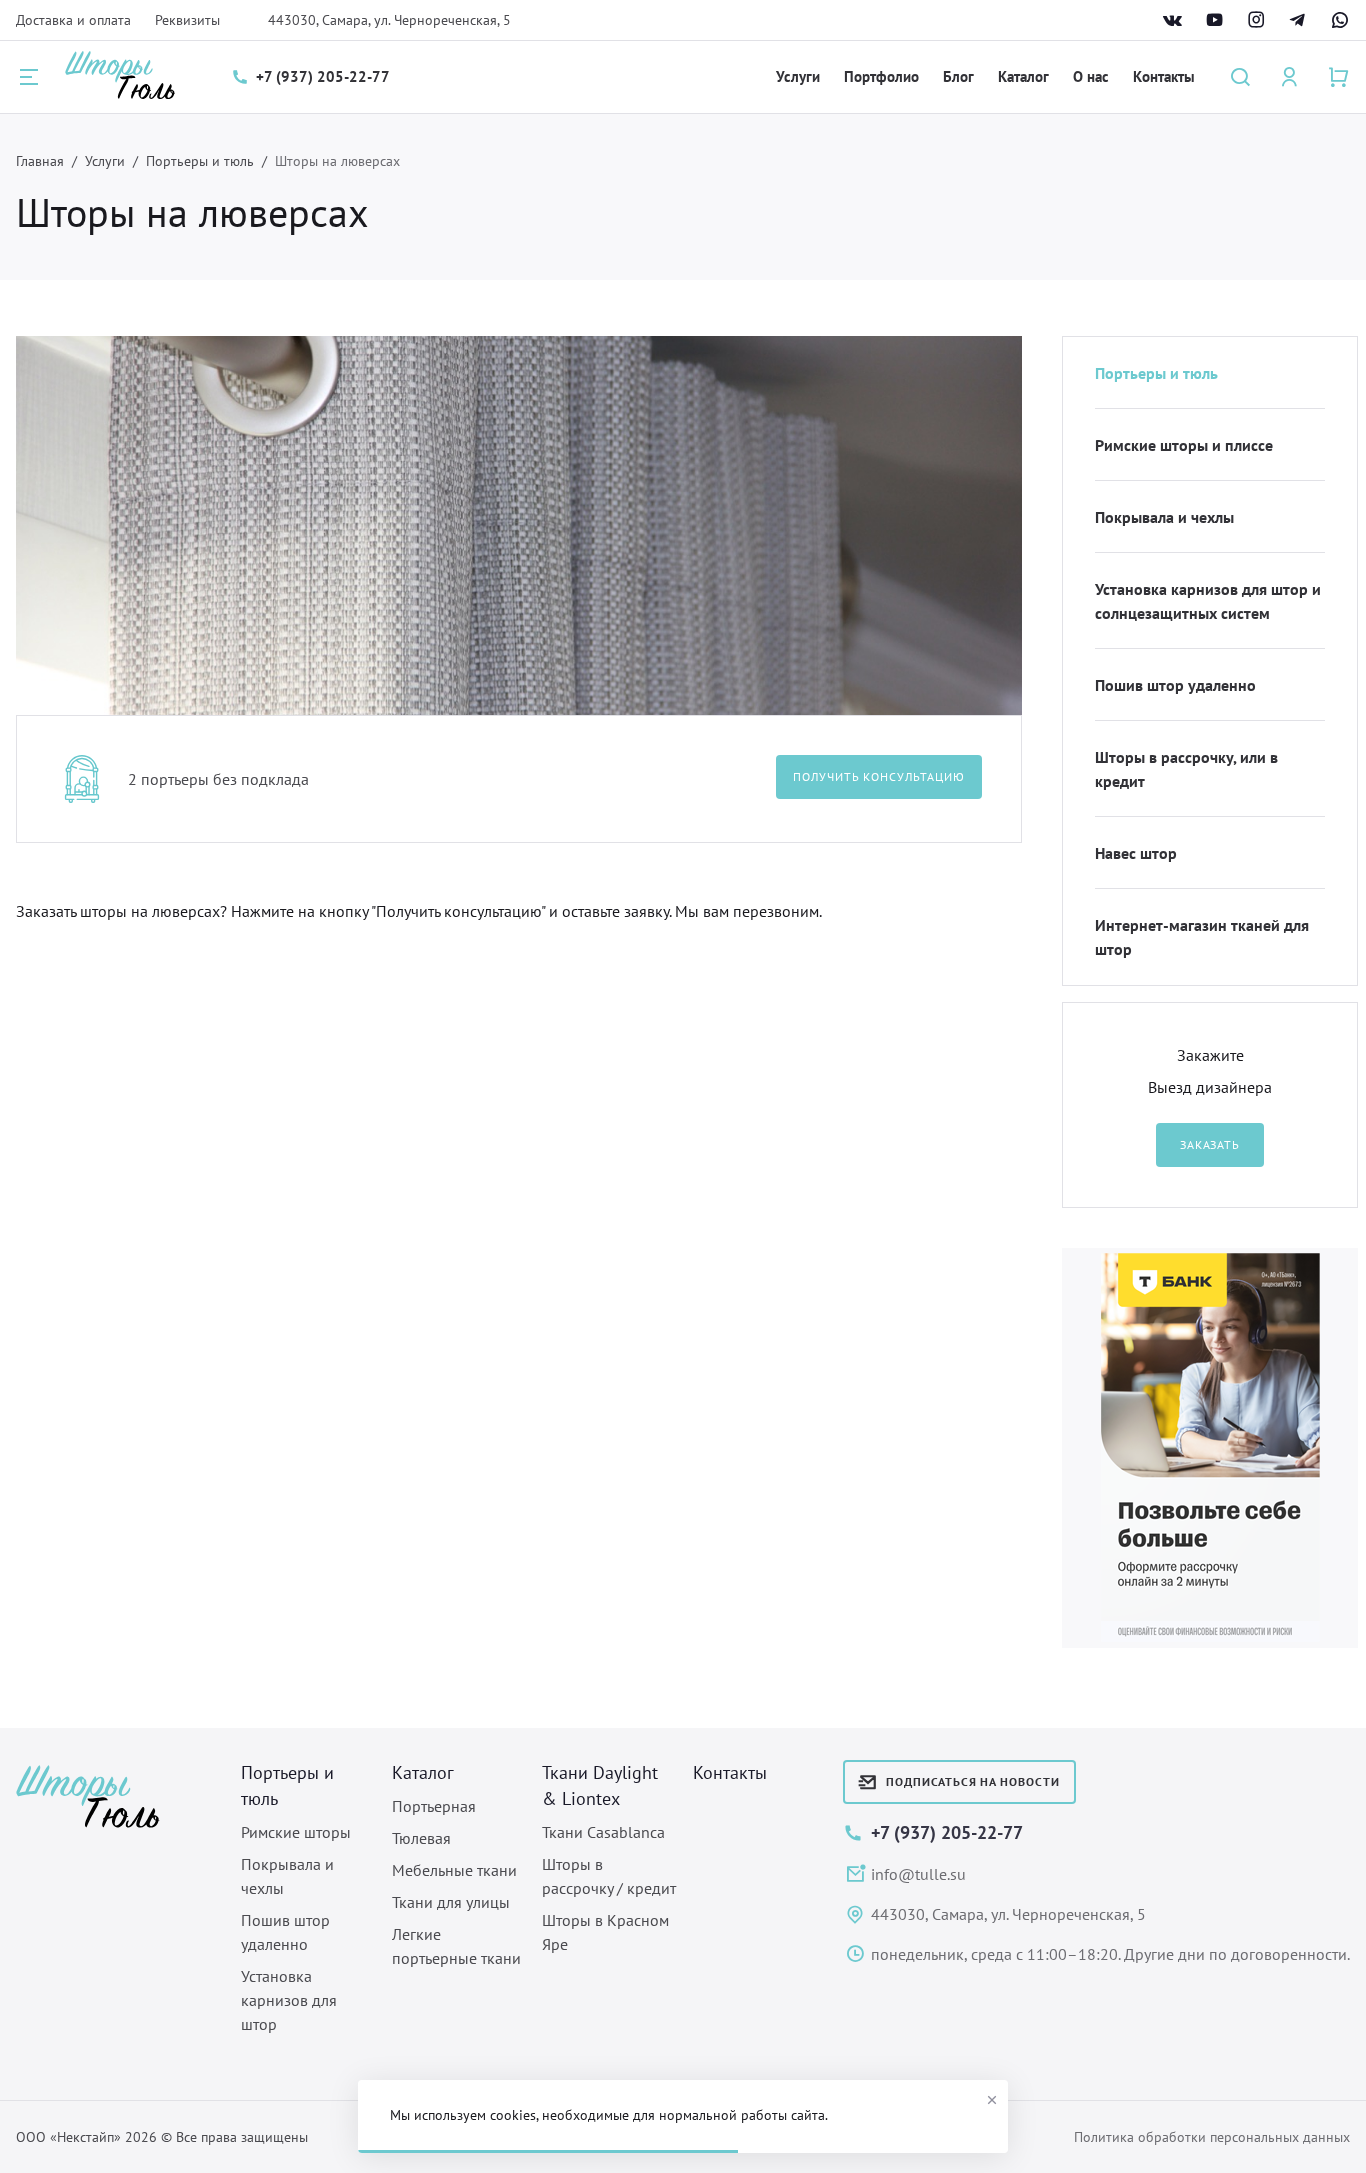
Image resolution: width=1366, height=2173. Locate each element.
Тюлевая (421, 1838)
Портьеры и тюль (200, 161)
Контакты (1164, 76)
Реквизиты (187, 20)
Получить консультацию (879, 776)
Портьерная (434, 1806)
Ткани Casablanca (603, 1832)
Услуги (798, 76)
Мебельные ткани (454, 1870)
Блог (958, 76)
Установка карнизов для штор (289, 2000)
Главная (40, 161)
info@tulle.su (918, 1874)
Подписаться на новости (973, 1781)
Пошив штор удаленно (1175, 685)
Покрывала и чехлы (1164, 517)
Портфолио (881, 76)
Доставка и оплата (73, 20)
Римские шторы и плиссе (1184, 445)
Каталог (1023, 76)
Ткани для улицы (451, 1902)
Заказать (1210, 1144)
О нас (1091, 76)
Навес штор (1136, 853)
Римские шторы (296, 1832)
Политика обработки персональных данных (1212, 2137)
